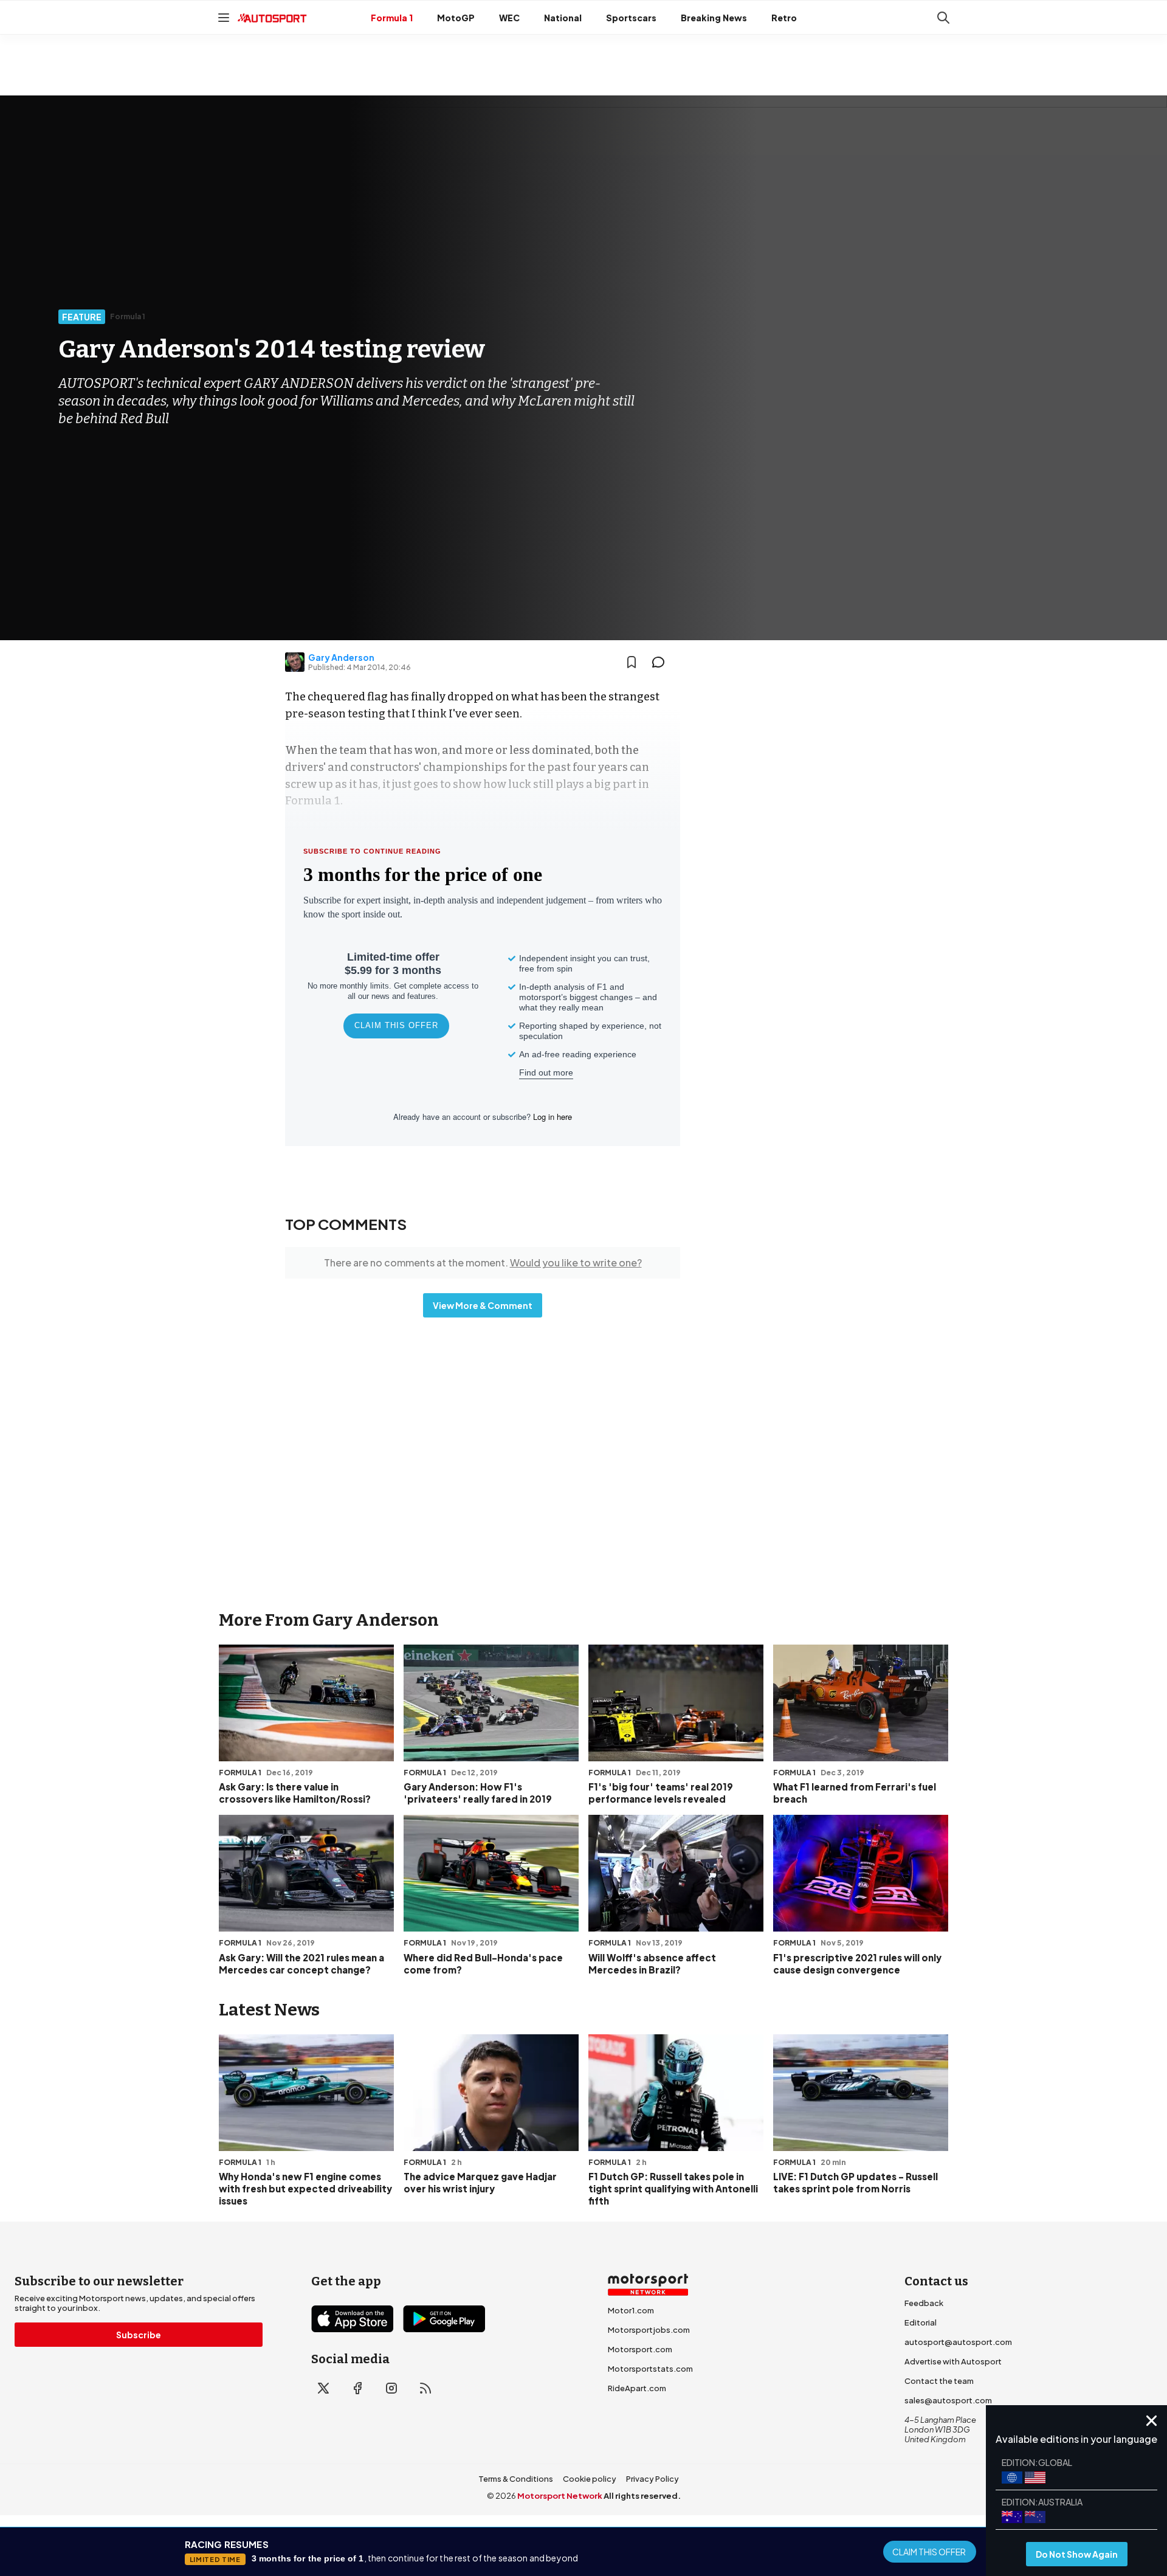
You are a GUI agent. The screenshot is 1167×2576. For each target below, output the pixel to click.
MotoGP (456, 18)
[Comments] (662, 662)
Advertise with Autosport (953, 2361)
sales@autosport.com (948, 2400)
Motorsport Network (560, 2496)
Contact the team (939, 2381)
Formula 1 (392, 18)
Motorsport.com (640, 2349)
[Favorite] (632, 662)
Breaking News (714, 18)
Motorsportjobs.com (649, 2330)
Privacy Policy (652, 2479)
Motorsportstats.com (650, 2369)
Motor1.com (631, 2310)
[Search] (943, 18)
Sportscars (631, 18)
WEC (509, 18)
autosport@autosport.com (958, 2342)
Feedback (924, 2303)
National (563, 18)
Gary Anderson (341, 657)
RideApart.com (637, 2388)
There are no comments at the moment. (483, 1262)
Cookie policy (590, 2479)
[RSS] (425, 2388)
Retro (784, 18)
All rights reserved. (642, 2496)
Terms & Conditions (516, 2479)
